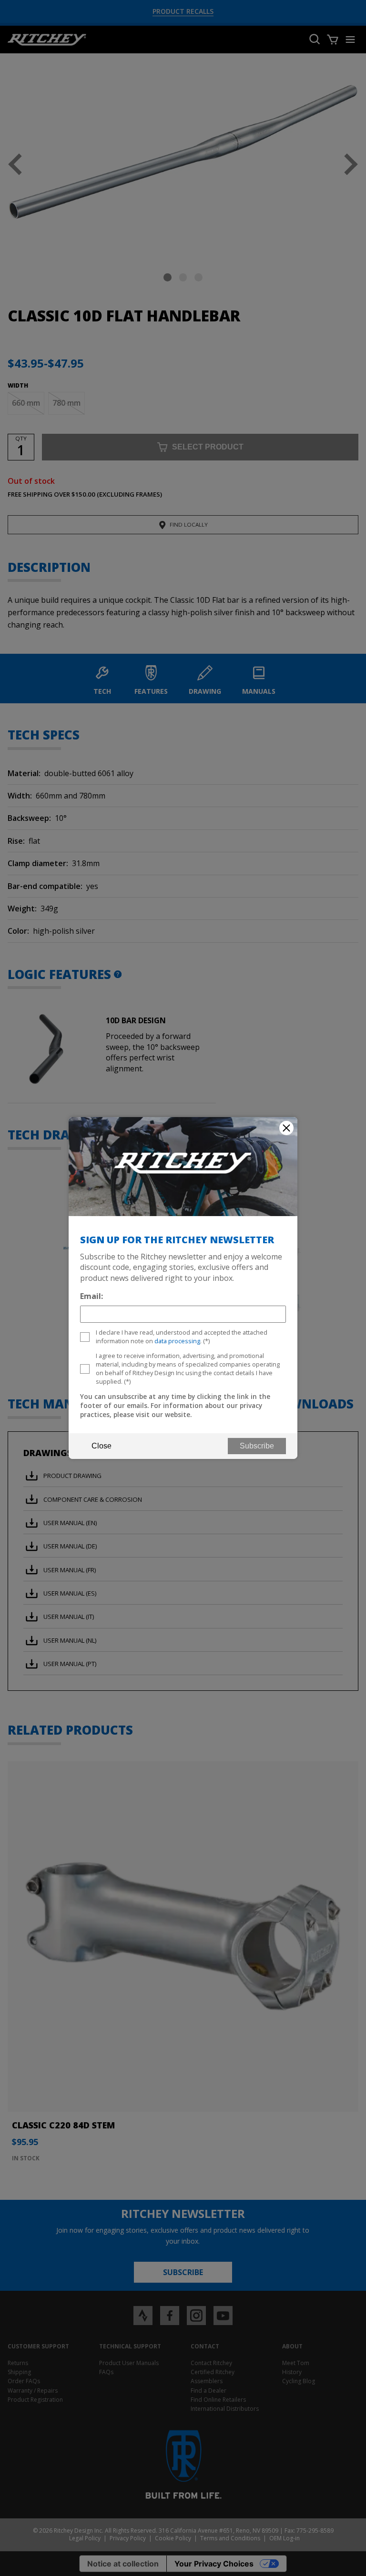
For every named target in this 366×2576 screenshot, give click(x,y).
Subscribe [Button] (257, 1446)
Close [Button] (102, 1446)
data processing (177, 1341)
